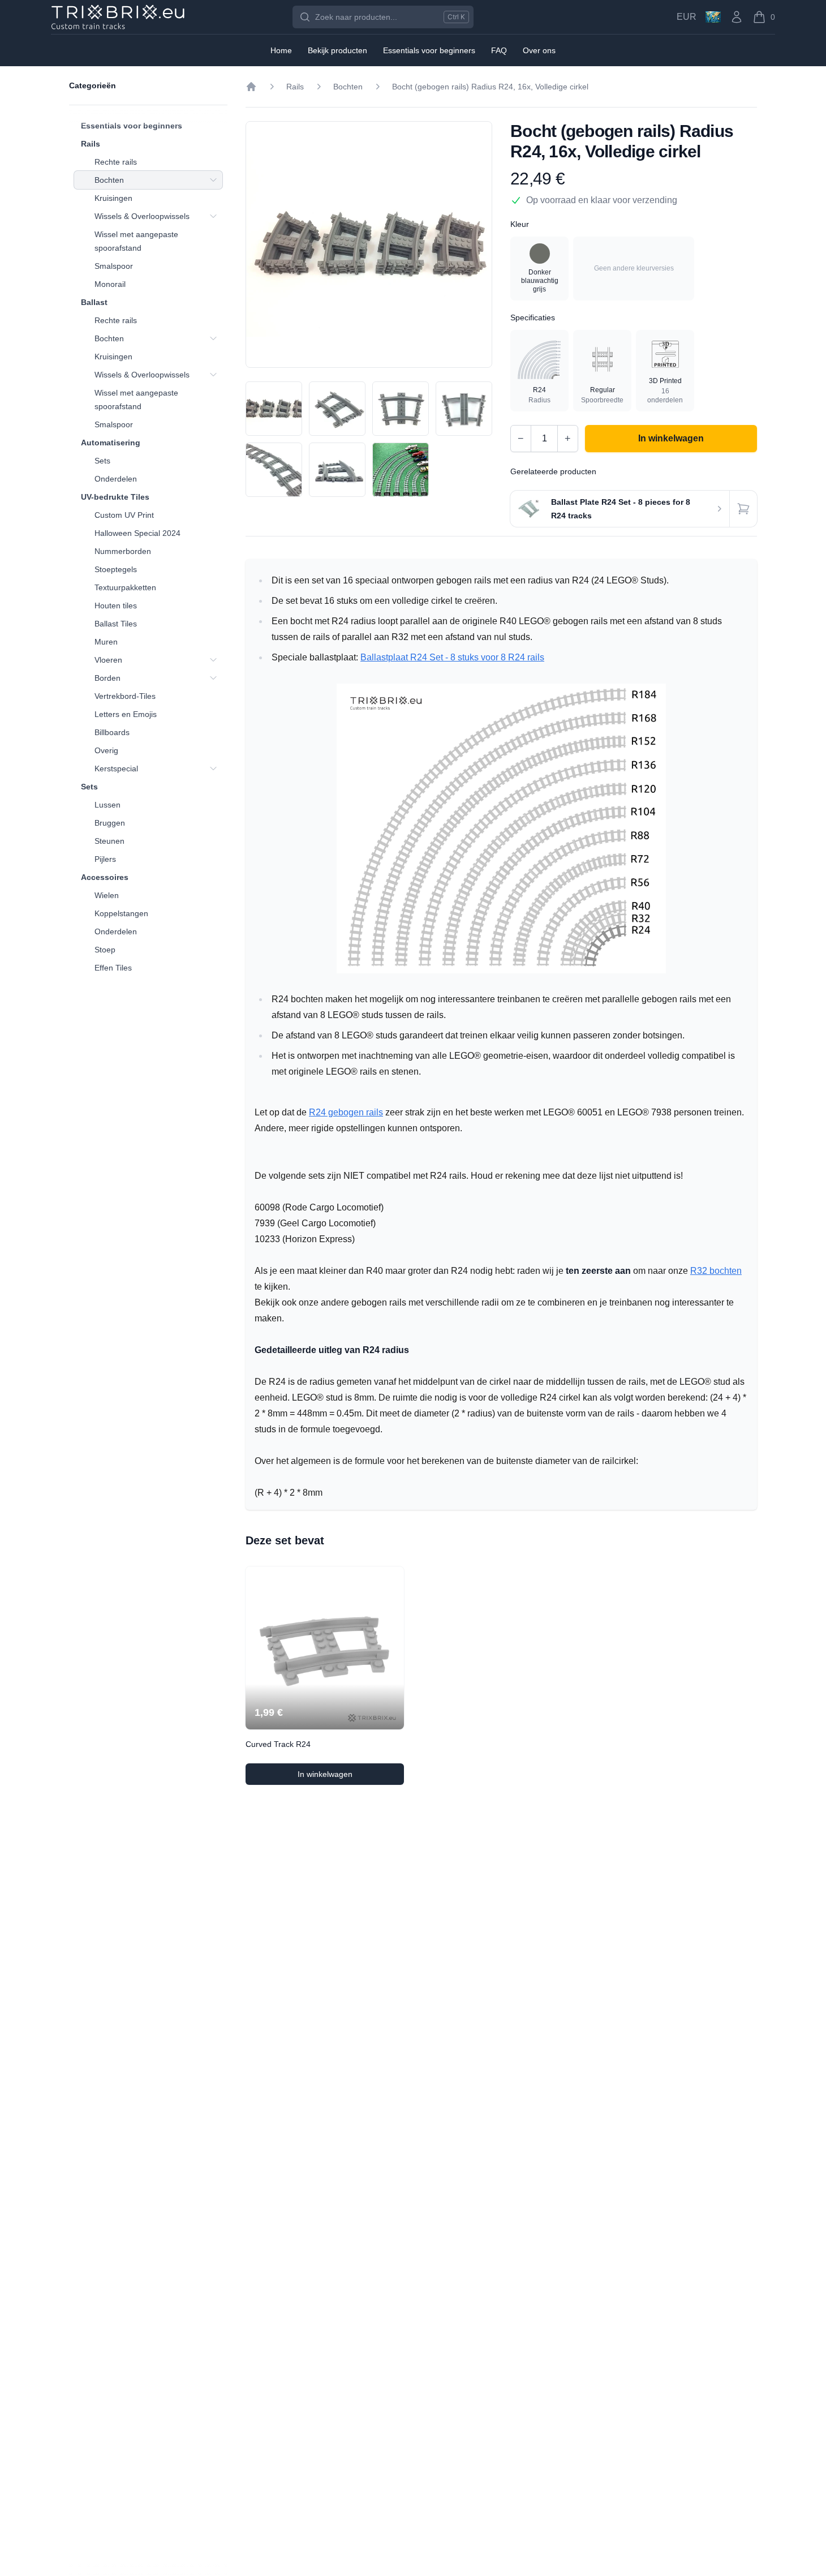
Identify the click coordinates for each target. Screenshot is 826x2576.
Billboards (112, 732)
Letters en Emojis (126, 714)
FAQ (499, 50)
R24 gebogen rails (346, 1112)
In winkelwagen (346, 1777)
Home (281, 50)
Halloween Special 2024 (137, 533)
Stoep (105, 950)
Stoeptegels (116, 569)
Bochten (109, 180)
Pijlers (105, 859)
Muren (106, 642)
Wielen (107, 895)
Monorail (110, 284)
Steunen (109, 841)
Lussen (107, 805)
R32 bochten (716, 1271)
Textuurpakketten (125, 587)
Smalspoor (114, 266)
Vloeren (108, 660)
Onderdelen (116, 479)
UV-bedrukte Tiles (115, 497)
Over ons (539, 50)
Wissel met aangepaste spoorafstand (136, 241)
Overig (106, 750)
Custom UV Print (124, 515)
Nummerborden (123, 551)
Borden (107, 678)
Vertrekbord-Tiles (125, 696)
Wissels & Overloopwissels (142, 216)
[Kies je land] (713, 17)
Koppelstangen (121, 913)
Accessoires (105, 877)
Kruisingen (113, 198)
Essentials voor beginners (132, 126)
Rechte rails (116, 162)
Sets (102, 461)
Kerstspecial (116, 768)
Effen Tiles (113, 968)
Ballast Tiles (116, 624)
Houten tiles (116, 606)
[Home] (251, 87)
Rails (91, 144)
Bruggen (110, 823)
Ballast (94, 302)
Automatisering (111, 443)
